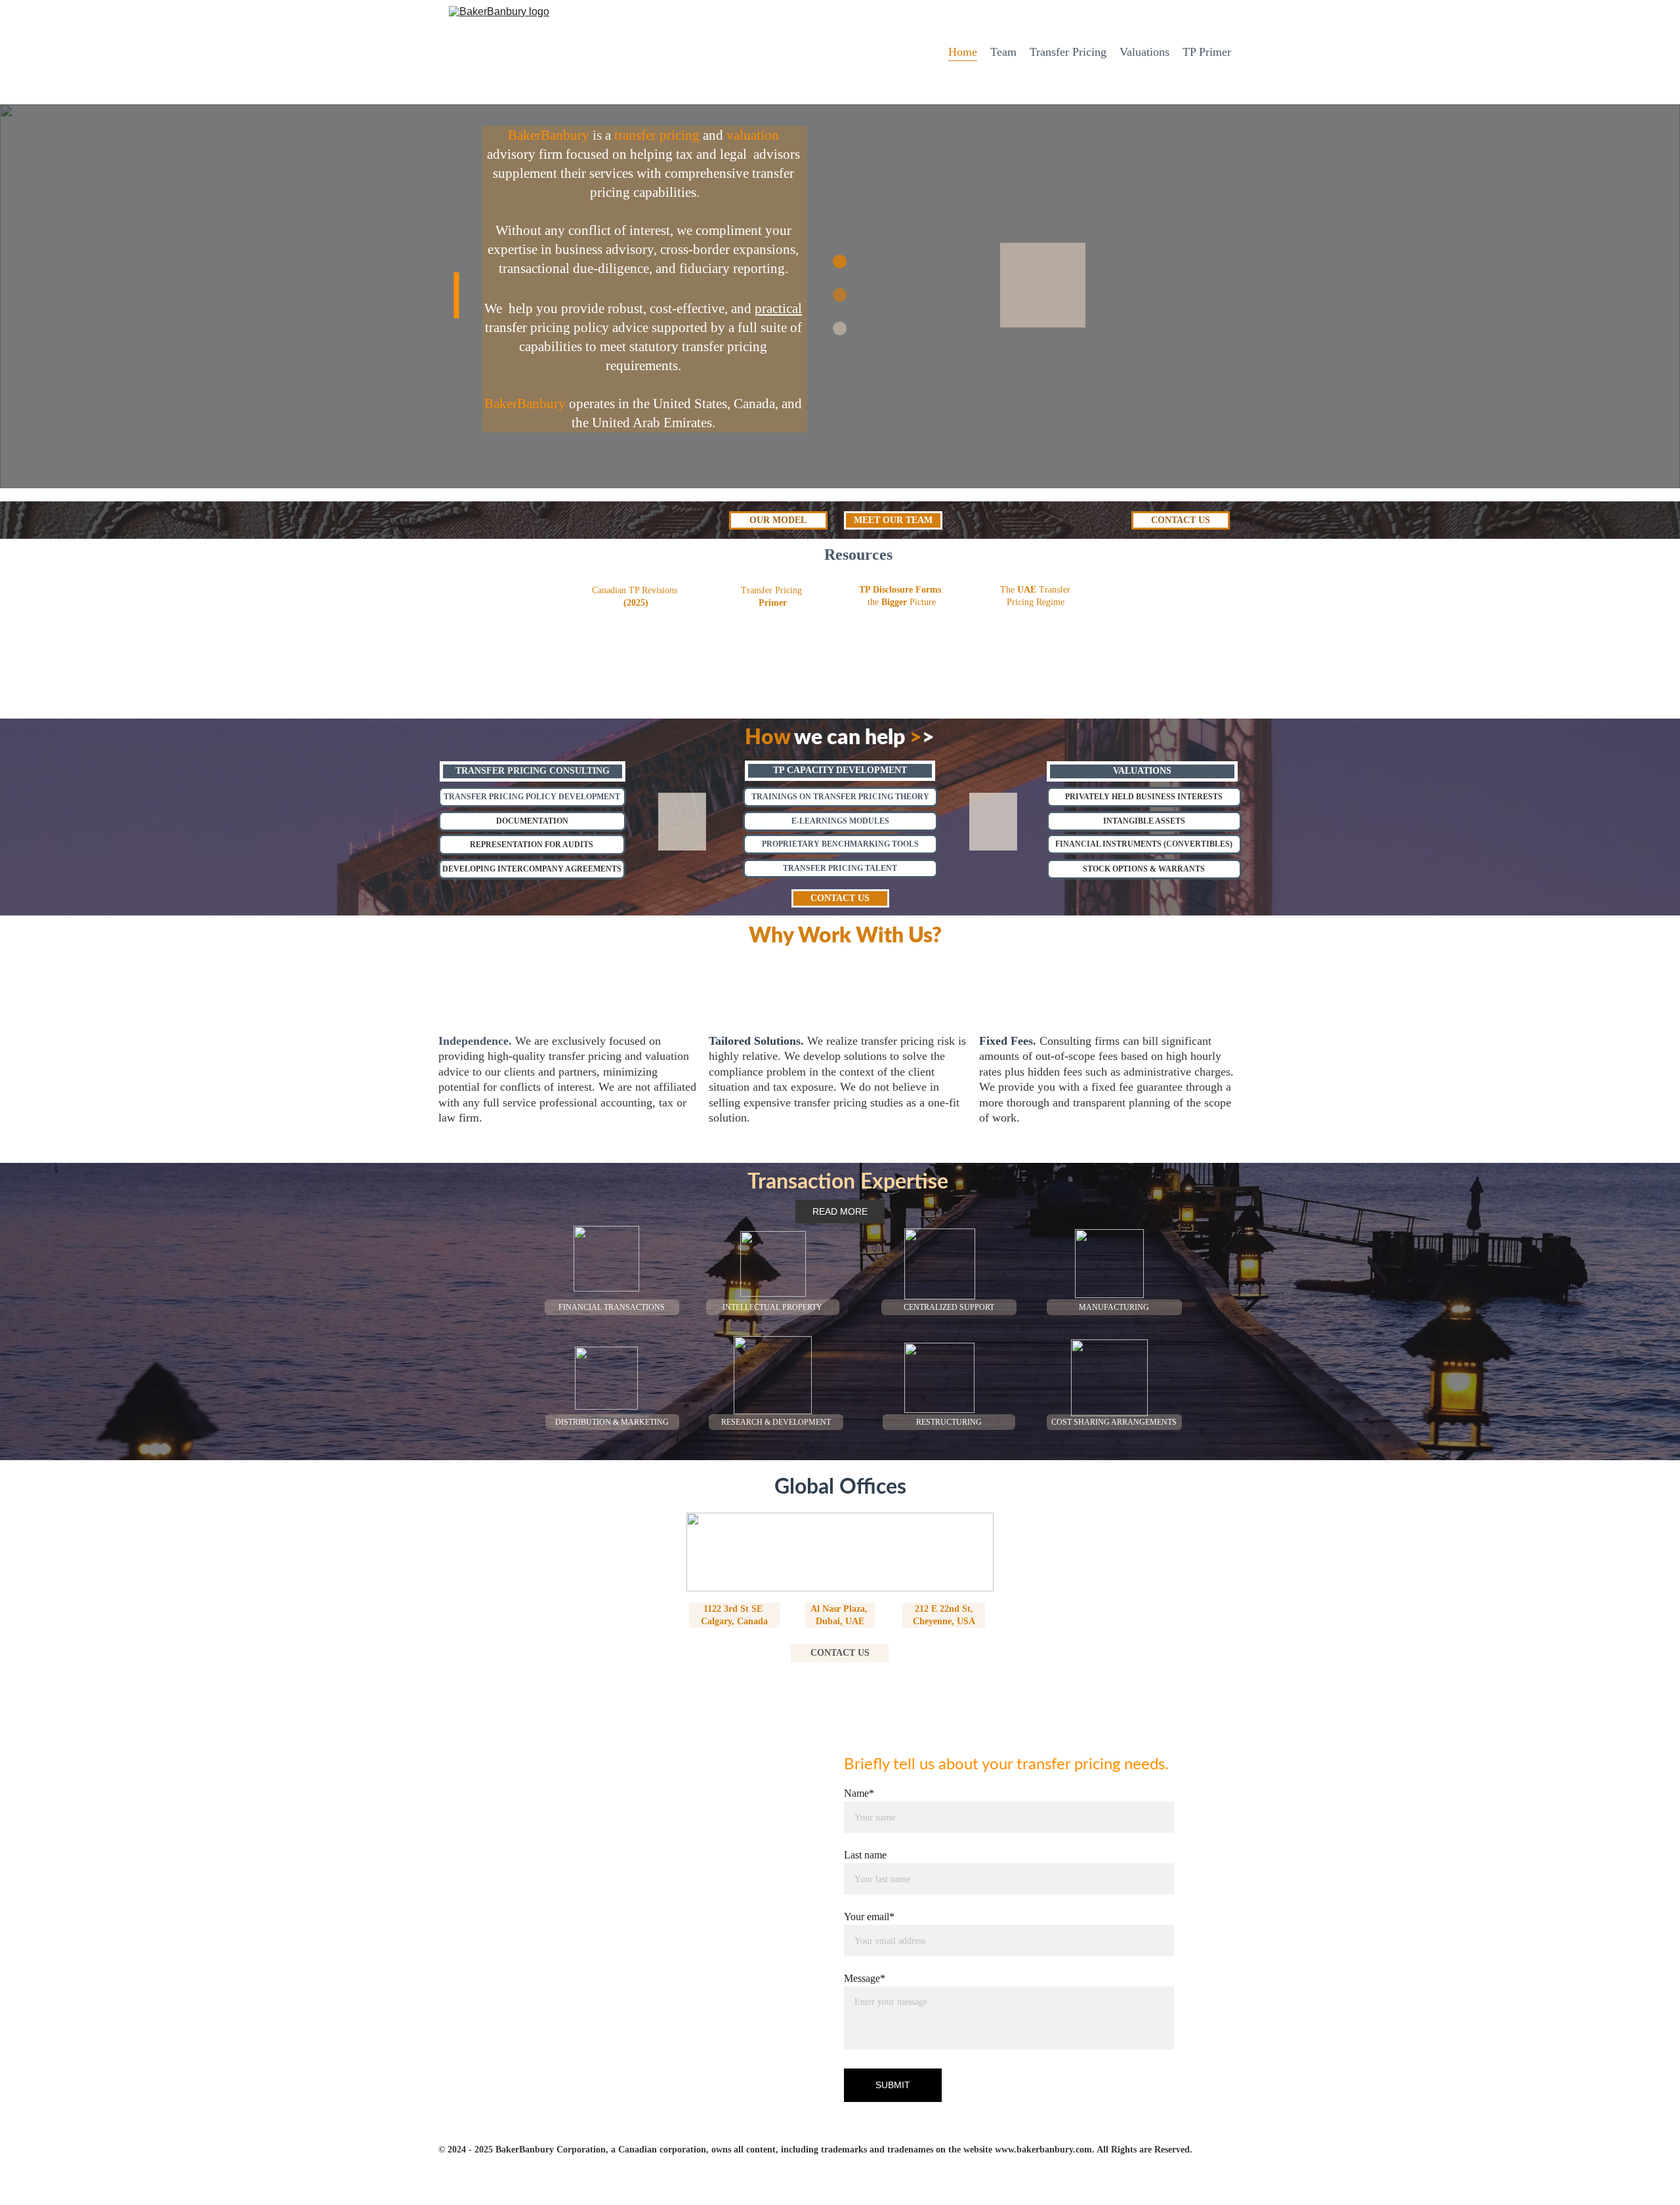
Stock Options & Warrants (1144, 869)
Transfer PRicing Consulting (533, 771)
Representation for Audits (532, 845)
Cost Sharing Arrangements (1114, 1422)
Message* (865, 1978)
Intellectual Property (772, 1307)
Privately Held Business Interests (1144, 797)
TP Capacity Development (840, 770)
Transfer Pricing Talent (840, 868)
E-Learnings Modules (840, 821)
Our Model (778, 520)
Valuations (1144, 52)
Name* (859, 1793)
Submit (893, 2085)
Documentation (532, 821)
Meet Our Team (893, 520)
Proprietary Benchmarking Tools (840, 844)
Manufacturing (1114, 1307)
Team (1003, 52)
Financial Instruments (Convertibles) (1144, 844)
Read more (840, 1211)
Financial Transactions (612, 1307)
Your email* (869, 1917)
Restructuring (949, 1422)
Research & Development (776, 1422)
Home (963, 52)
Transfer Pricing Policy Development (532, 797)
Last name (865, 1855)
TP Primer (1207, 52)
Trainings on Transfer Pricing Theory (840, 797)
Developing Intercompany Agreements (532, 869)
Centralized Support (949, 1307)
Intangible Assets (1144, 821)
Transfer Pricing (1068, 52)
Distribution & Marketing (612, 1422)
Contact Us (1181, 520)
